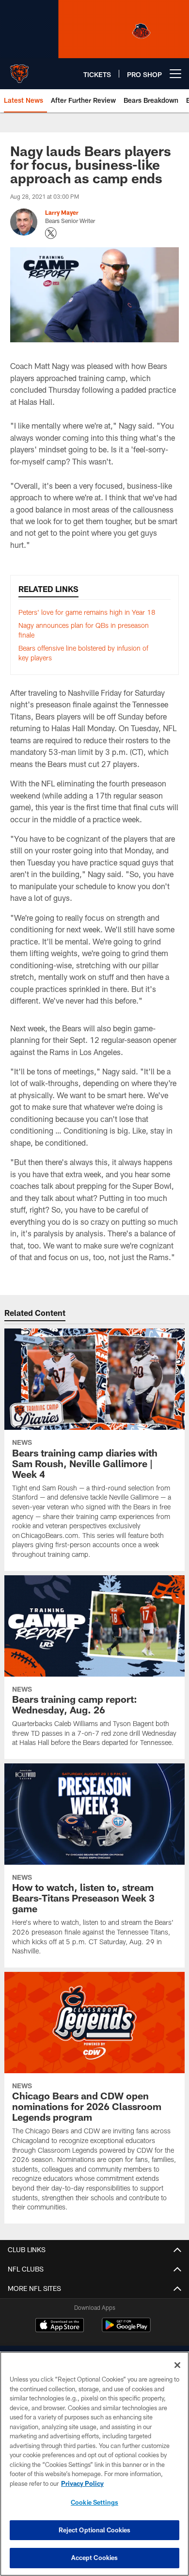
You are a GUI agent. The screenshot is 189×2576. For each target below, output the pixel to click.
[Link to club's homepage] (19, 70)
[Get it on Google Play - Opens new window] (126, 2330)
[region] (94, 2464)
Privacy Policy (82, 2483)
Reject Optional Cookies (95, 2530)
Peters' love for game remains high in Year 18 (87, 612)
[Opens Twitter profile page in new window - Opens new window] (51, 233)
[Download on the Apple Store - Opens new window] (60, 2326)
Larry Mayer (62, 212)
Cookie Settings (94, 2502)
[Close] (177, 2365)
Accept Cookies (95, 2558)
